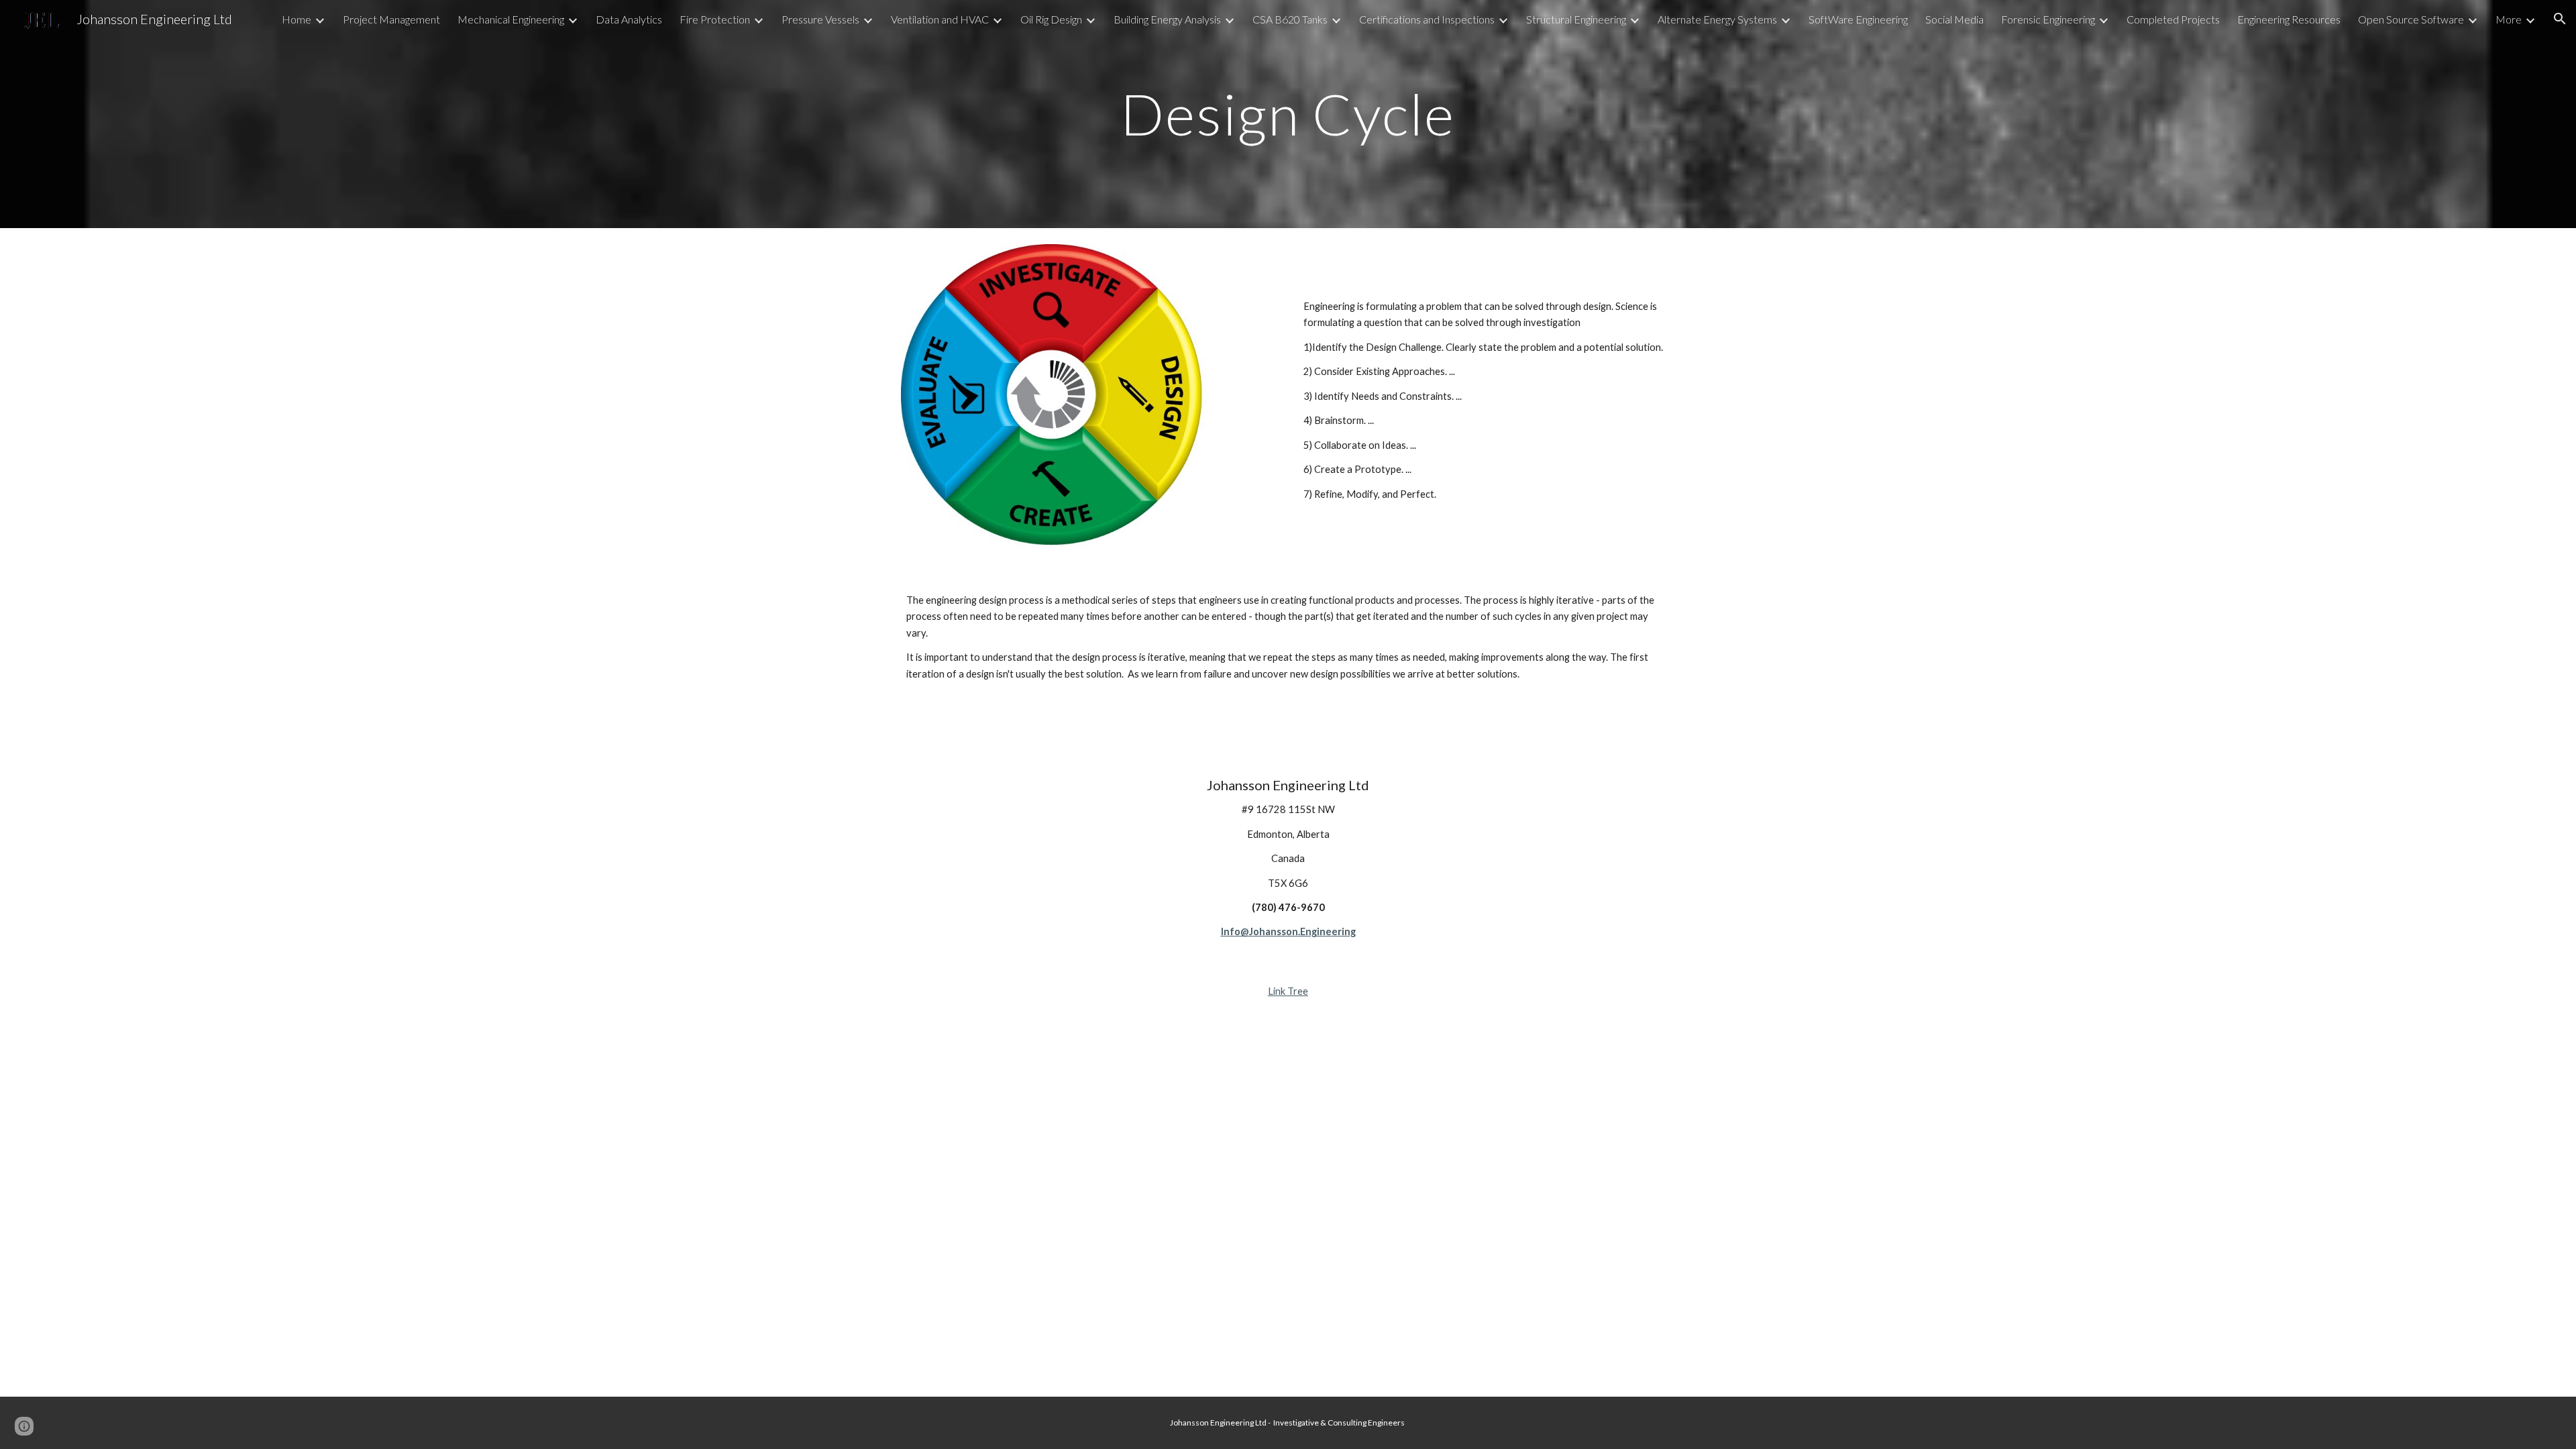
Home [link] (297, 19)
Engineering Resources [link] (2289, 19)
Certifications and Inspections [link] (1427, 19)
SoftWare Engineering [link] (1858, 19)
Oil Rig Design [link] (1051, 19)
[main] (1288, 114)
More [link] (2509, 19)
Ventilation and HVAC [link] (940, 19)
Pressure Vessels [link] (820, 19)
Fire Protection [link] (715, 19)
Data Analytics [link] (629, 19)
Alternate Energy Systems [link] (1717, 19)
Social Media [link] (1954, 19)
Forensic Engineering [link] (2048, 19)
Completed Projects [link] (2173, 19)
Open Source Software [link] (2411, 19)
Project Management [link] (391, 19)
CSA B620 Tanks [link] (1290, 19)
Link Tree (1288, 991)
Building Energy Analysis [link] (1167, 19)
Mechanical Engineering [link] (511, 19)
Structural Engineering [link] (1576, 19)
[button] (2560, 19)
